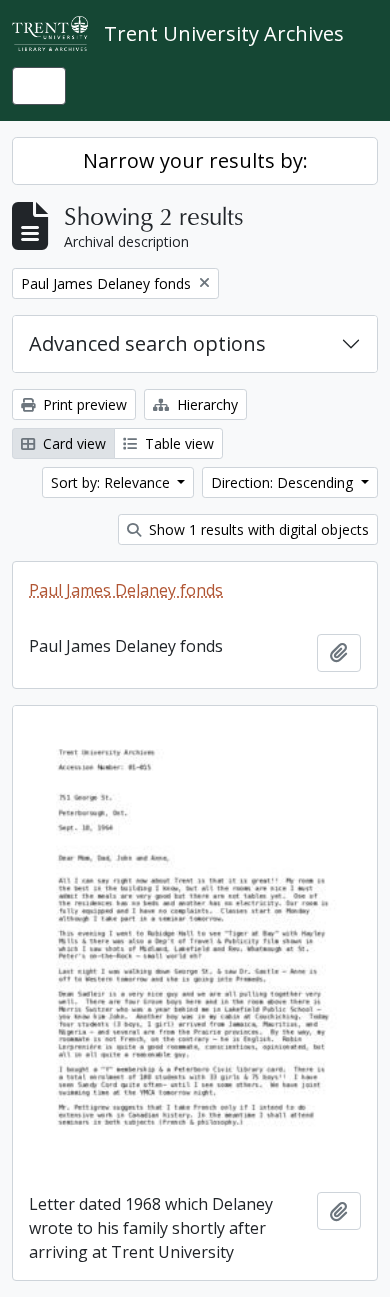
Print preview (83, 404)
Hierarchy (205, 404)
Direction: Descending (284, 482)
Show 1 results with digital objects (257, 529)
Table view (177, 443)
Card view (72, 443)
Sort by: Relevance (112, 482)
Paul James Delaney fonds (126, 590)
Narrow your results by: (195, 160)
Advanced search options (147, 343)
